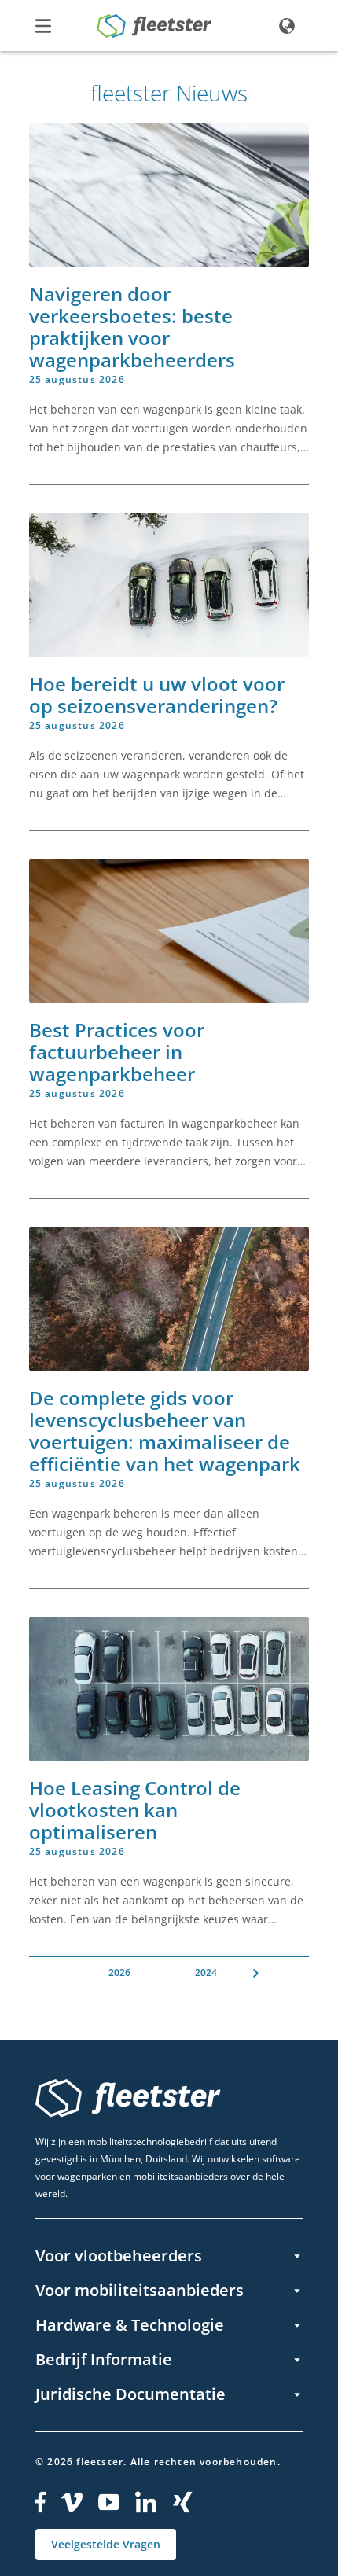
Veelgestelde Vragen (106, 2544)
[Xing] (183, 2502)
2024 (206, 1972)
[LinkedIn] (146, 2502)
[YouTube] (109, 2502)
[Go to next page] (256, 1973)
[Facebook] (40, 2502)
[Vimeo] (72, 2502)
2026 (119, 1972)
